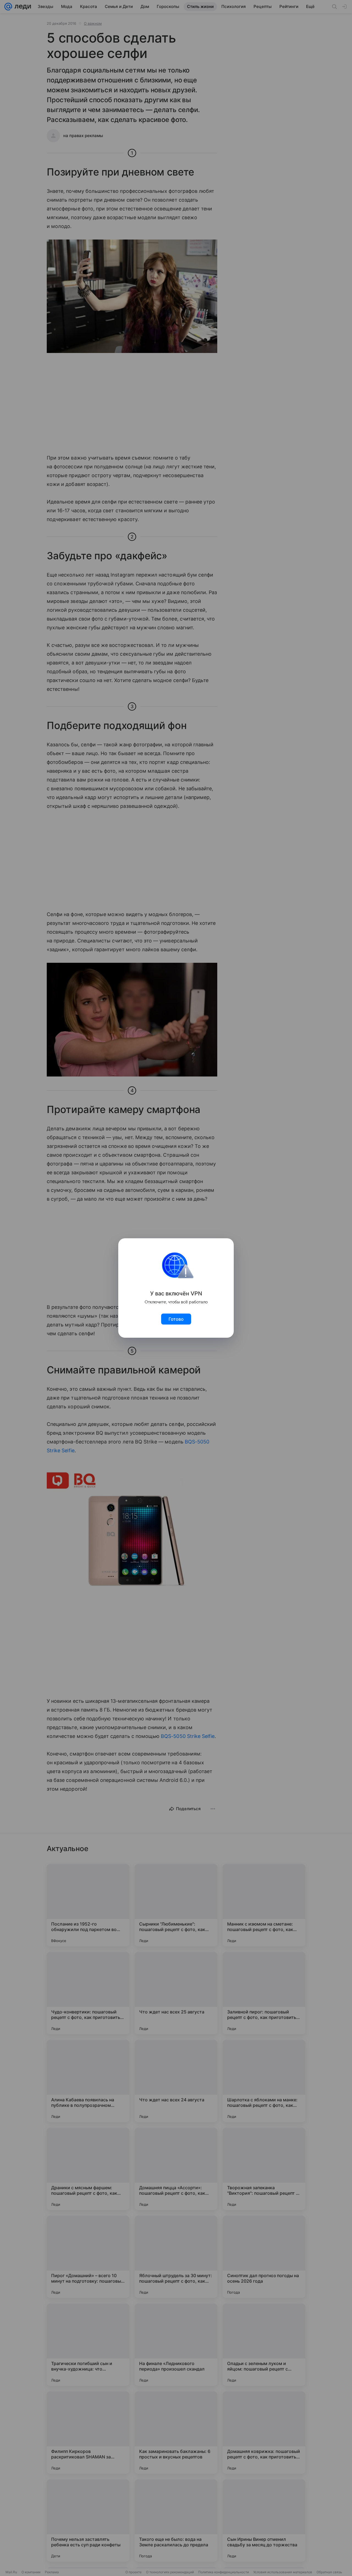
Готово (176, 1319)
